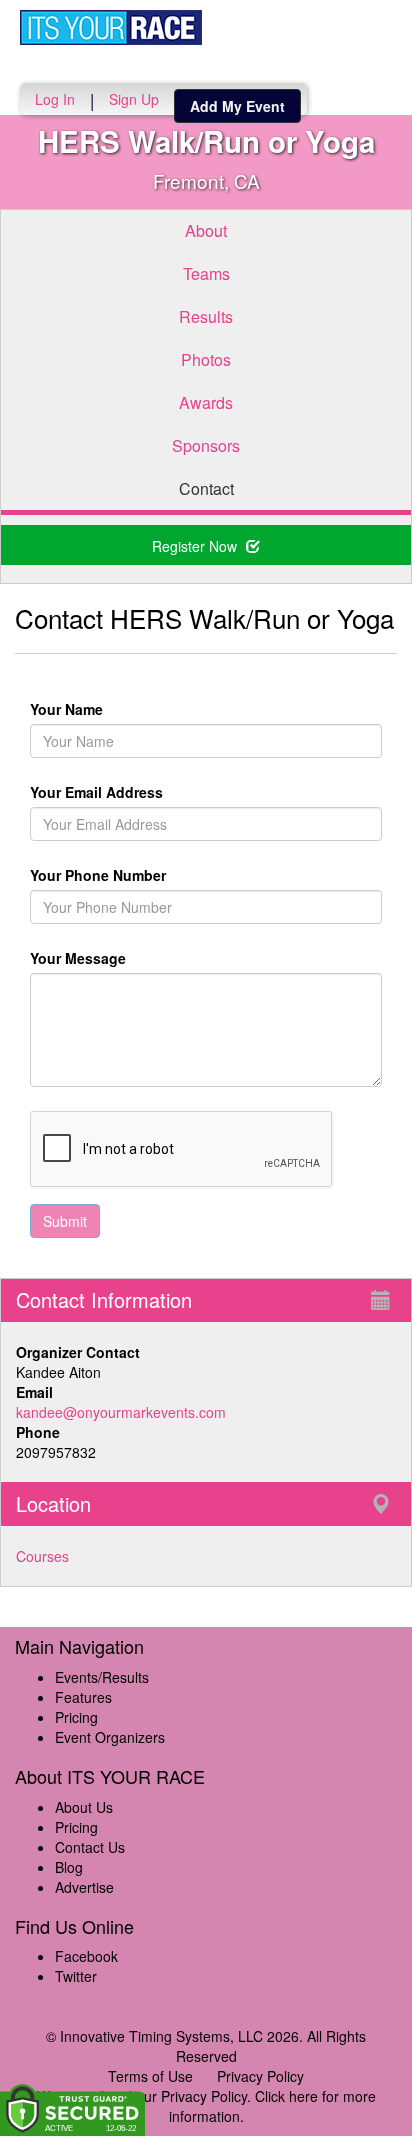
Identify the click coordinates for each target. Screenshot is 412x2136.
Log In (55, 99)
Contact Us (90, 1847)
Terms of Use (150, 2076)
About (206, 230)
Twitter (76, 1976)
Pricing (76, 1717)
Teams (206, 273)
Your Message (112, 958)
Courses (42, 1556)
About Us (84, 1807)
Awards (206, 402)
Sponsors (206, 445)
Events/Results (102, 1677)
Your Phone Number (98, 875)
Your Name (101, 709)
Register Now (196, 546)
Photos (206, 359)
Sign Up (134, 99)
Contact (206, 488)
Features (83, 1697)
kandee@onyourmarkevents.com (121, 1412)
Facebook (86, 1956)
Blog (69, 1867)
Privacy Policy (260, 2076)
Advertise (84, 1887)
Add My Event (237, 106)
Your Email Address (176, 792)
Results (206, 316)
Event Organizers (110, 1737)
